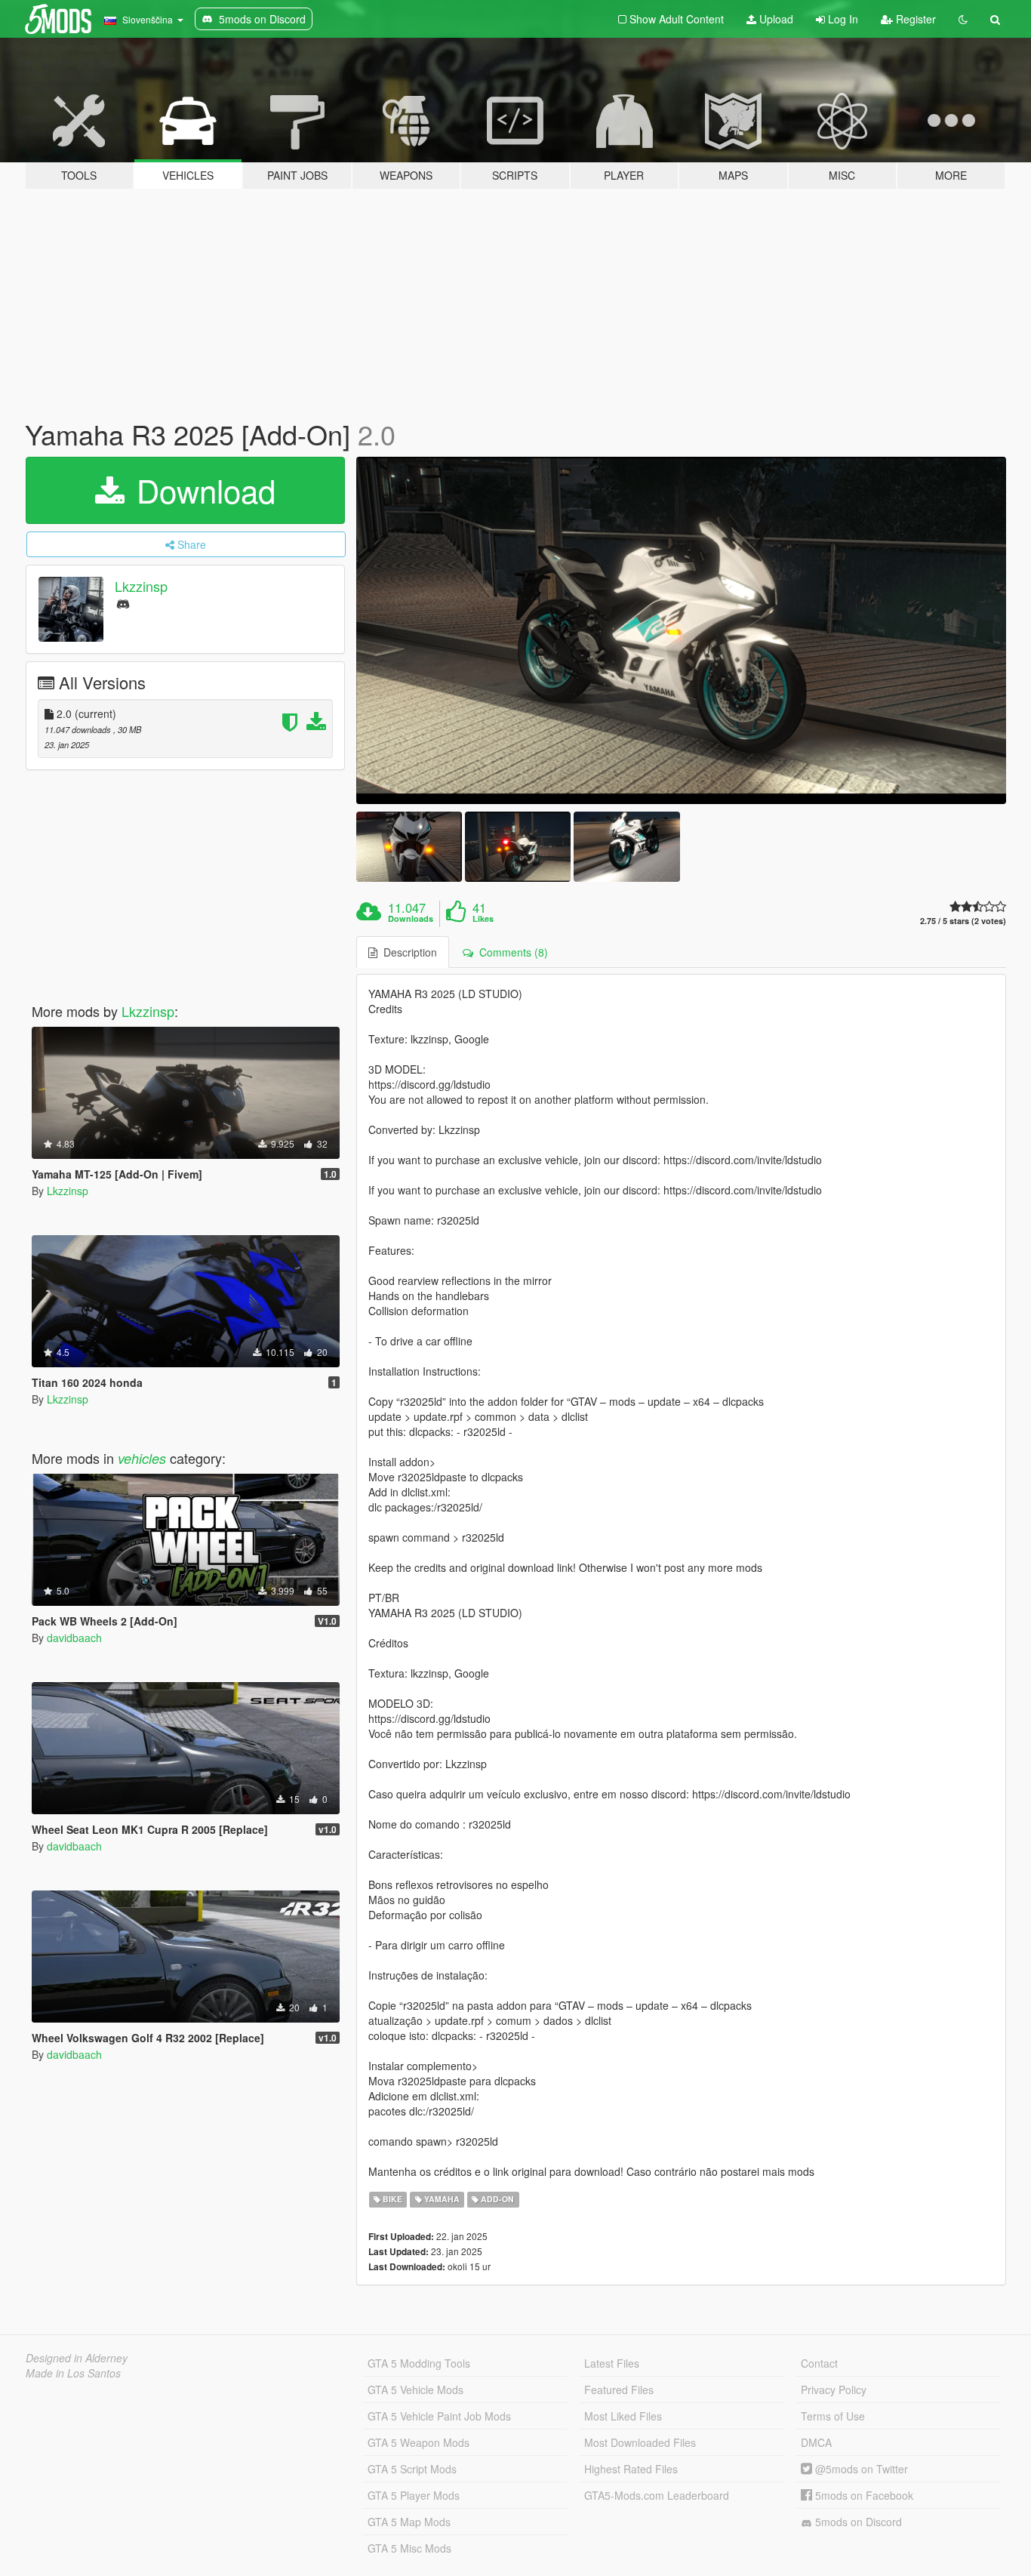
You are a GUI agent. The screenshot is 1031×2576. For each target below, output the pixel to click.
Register (914, 19)
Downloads (411, 919)
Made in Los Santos (73, 2373)
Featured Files (619, 2390)
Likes (483, 919)
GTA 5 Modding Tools (419, 2363)
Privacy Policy (834, 2390)
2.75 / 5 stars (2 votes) (963, 921)
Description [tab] (407, 952)
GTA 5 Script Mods (412, 2469)
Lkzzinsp (141, 586)
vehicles (142, 1458)
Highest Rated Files (631, 2469)
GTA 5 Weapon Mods (419, 2442)
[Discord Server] (123, 603)
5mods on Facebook (863, 2495)
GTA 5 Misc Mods (409, 2548)
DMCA (816, 2442)
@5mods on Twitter (860, 2469)
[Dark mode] (963, 19)
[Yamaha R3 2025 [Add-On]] (682, 630)
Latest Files (612, 2363)
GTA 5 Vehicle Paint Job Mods (439, 2416)
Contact (819, 2363)
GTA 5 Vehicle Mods (415, 2390)
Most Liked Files (623, 2416)
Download (202, 490)
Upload (775, 19)
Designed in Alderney (77, 2358)
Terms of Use (833, 2416)
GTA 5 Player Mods (414, 2495)
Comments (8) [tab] (511, 952)
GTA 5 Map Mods (409, 2522)
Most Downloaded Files (640, 2442)
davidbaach (74, 1638)
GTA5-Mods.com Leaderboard (657, 2495)
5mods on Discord (857, 2522)
